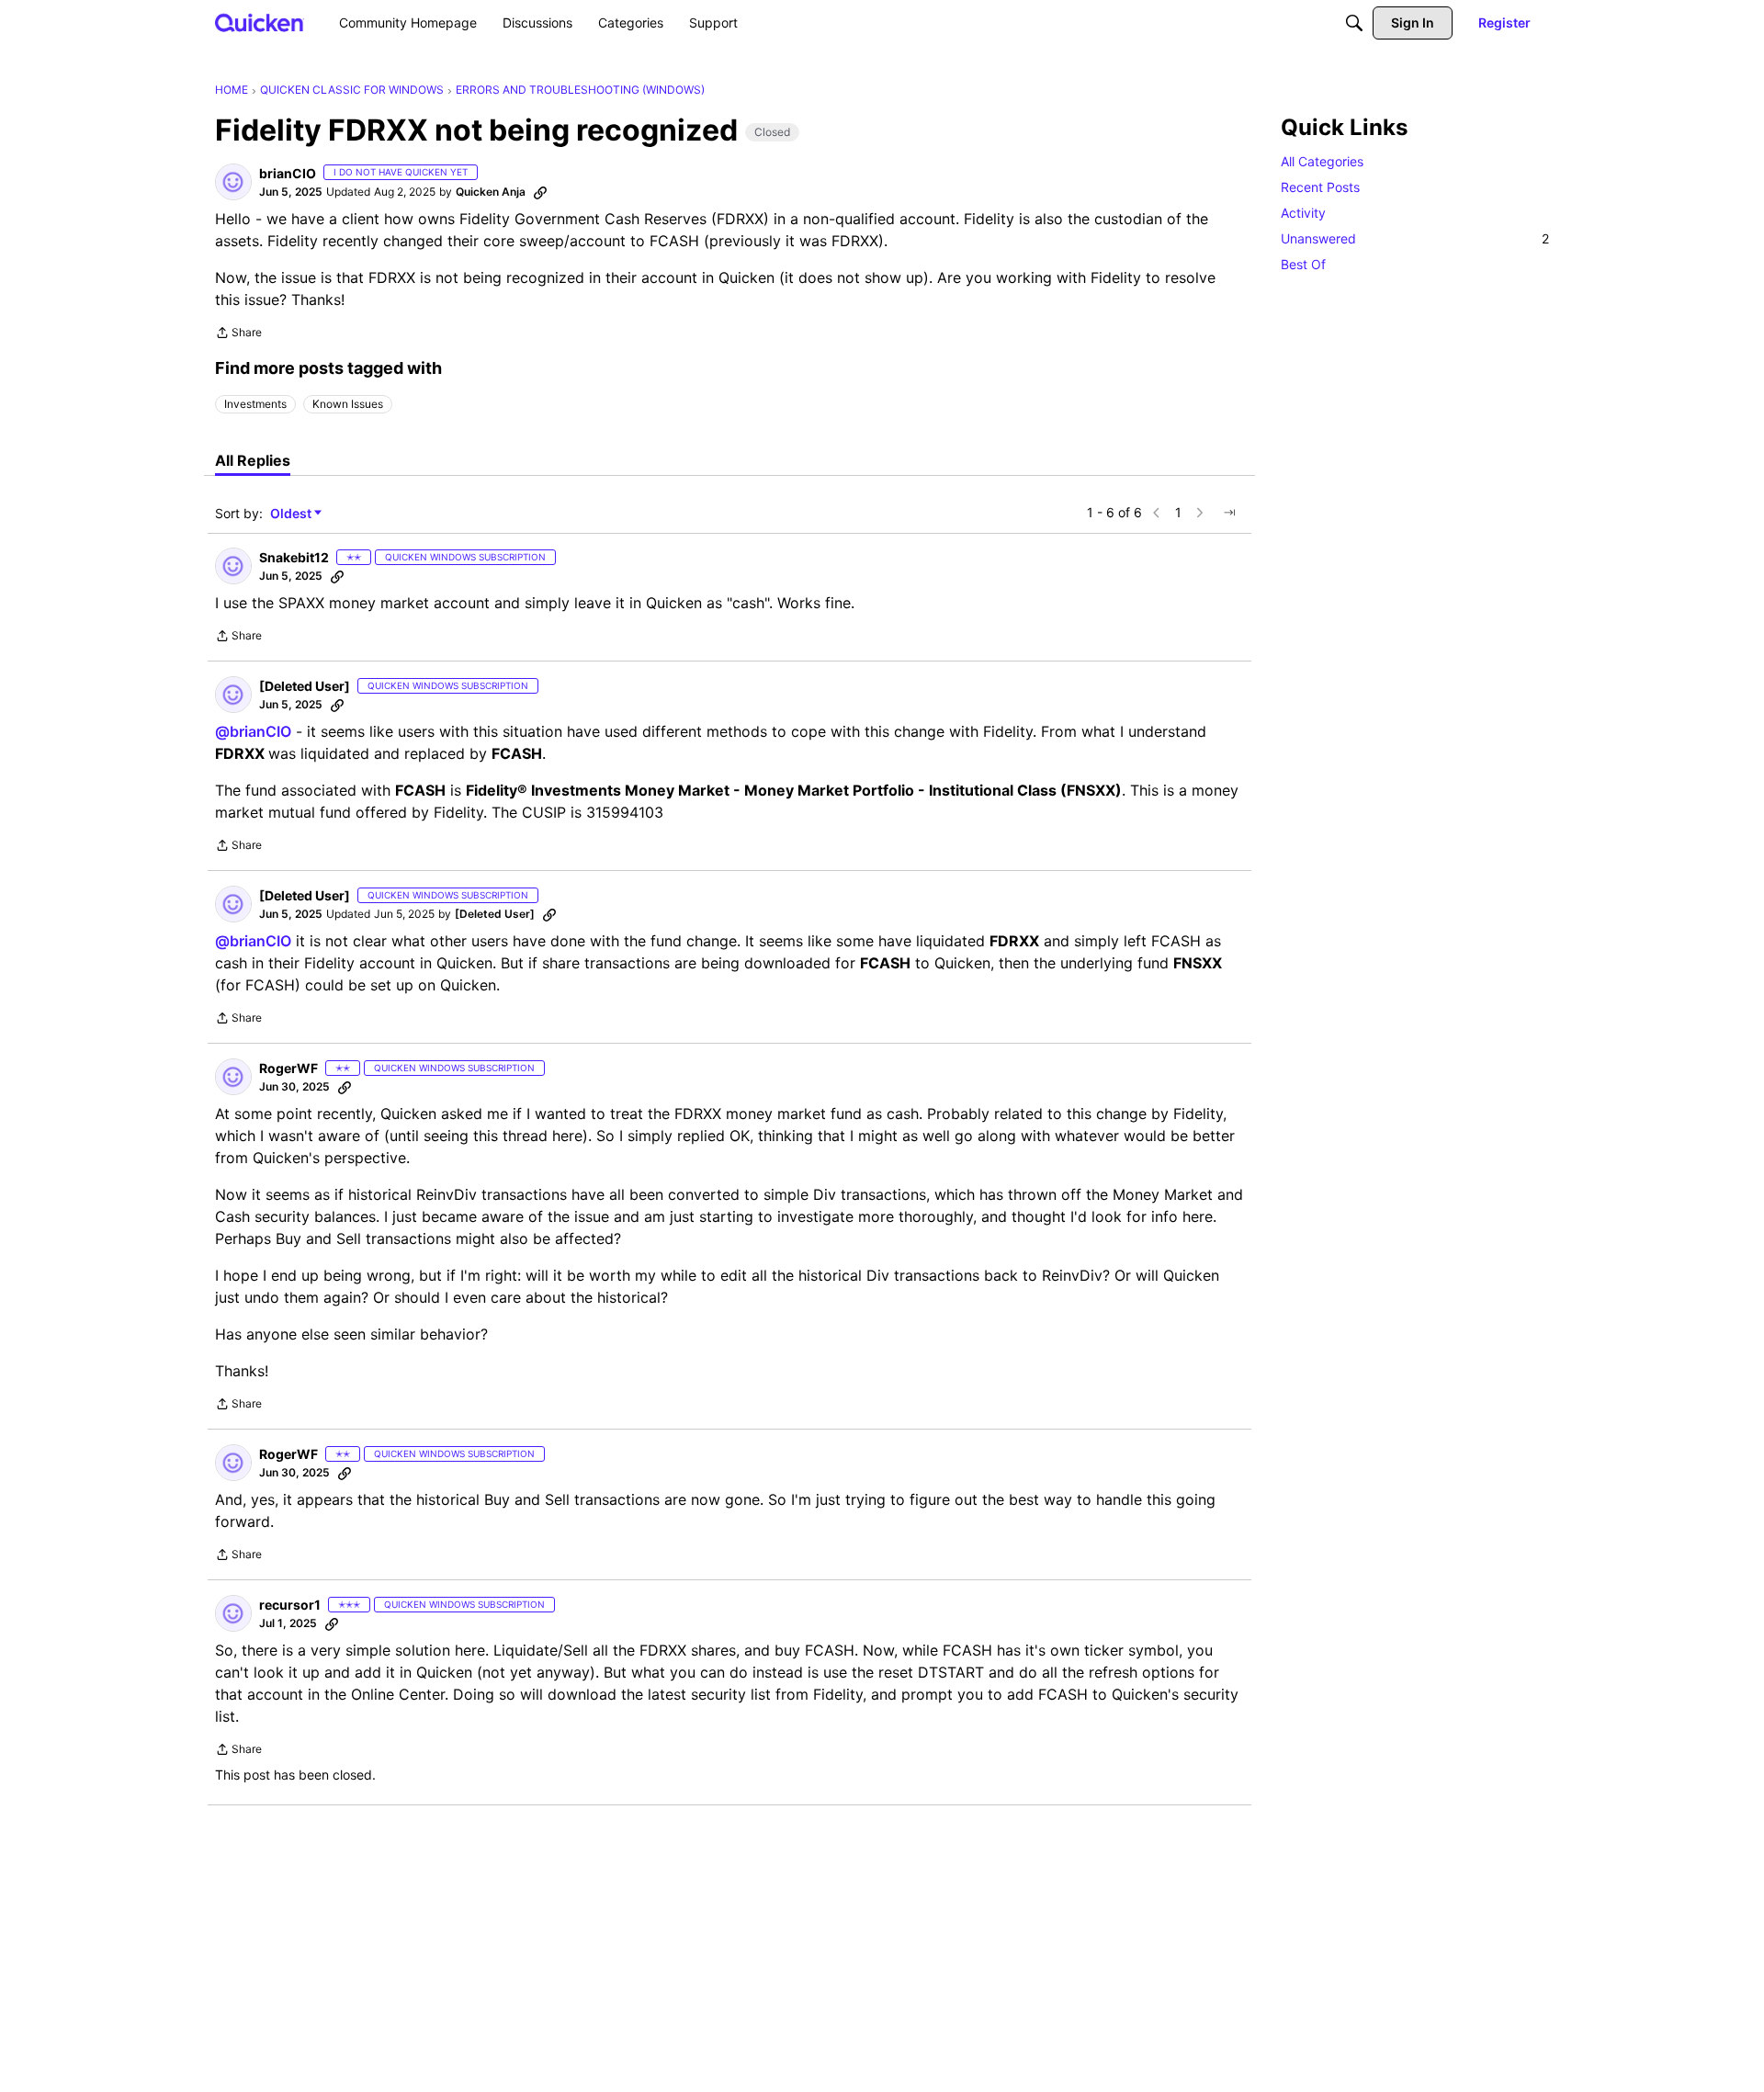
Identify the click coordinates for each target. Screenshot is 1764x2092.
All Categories (1322, 161)
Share (238, 334)
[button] (233, 182)
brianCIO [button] (288, 173)
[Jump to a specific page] (1229, 513)
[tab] (253, 460)
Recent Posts (1320, 187)
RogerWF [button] (288, 1068)
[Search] (1354, 23)
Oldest (292, 514)
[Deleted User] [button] (305, 686)
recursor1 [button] (290, 1605)
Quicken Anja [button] (491, 192)
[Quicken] (260, 23)
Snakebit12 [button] (294, 557)
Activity (1303, 213)
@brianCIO (253, 731)
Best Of (1303, 264)
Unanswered (1415, 238)
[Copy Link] (540, 192)
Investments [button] (255, 404)
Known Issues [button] (348, 404)
